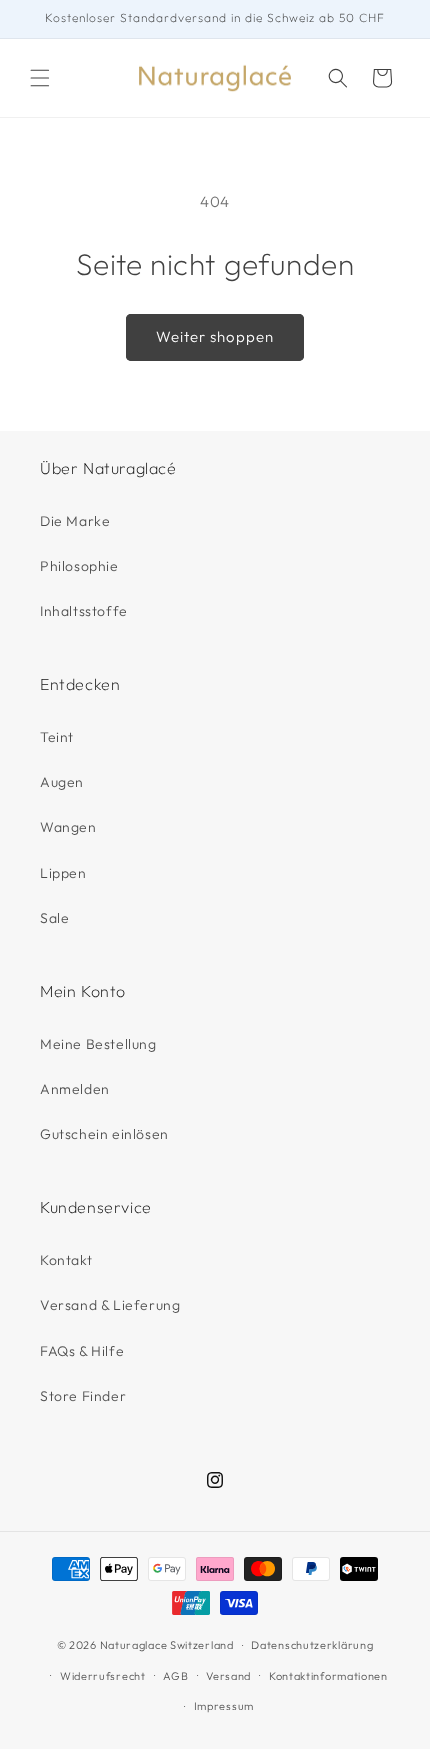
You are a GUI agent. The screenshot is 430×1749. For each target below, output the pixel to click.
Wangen (68, 827)
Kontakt (66, 1260)
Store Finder (83, 1396)
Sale (54, 918)
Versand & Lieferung (110, 1305)
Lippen (63, 873)
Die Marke (75, 521)
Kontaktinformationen (328, 1676)
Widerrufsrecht (103, 1676)
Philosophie (79, 566)
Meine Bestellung (98, 1044)
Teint (57, 737)
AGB (175, 1676)
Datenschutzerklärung (312, 1645)
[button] (40, 78)
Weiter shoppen (215, 336)
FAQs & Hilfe (82, 1351)
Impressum (224, 1706)
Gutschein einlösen (104, 1134)
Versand (228, 1676)
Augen (62, 782)
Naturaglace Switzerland (167, 1645)
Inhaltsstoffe (84, 611)
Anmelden (75, 1089)
